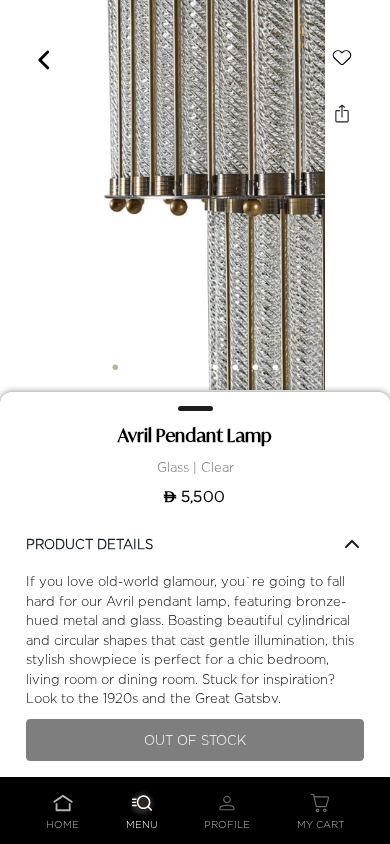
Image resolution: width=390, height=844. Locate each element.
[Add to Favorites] (342, 58)
